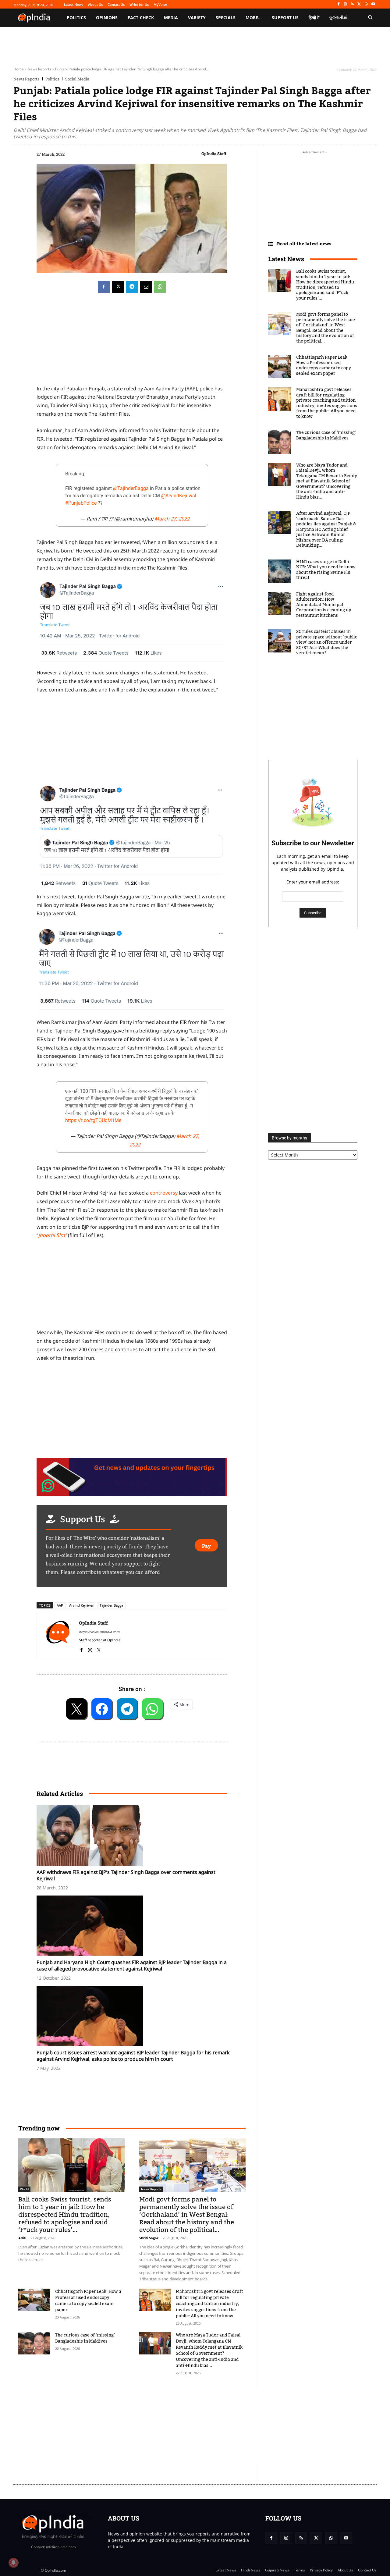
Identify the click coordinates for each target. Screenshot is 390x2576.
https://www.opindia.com (99, 1632)
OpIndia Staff (214, 154)
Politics (52, 79)
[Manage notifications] (13, 2563)
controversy (164, 1193)
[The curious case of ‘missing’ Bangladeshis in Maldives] (34, 2343)
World (24, 2189)
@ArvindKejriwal (179, 496)
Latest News (286, 259)
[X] (359, 4)
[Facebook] (338, 4)
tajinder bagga (111, 1605)
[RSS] (352, 4)
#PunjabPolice (81, 503)
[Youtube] (373, 4)
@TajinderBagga (131, 488)
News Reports (39, 69)
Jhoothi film (52, 1235)
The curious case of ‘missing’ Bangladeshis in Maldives (85, 2338)
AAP (60, 1605)
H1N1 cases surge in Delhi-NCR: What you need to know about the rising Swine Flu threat (326, 570)
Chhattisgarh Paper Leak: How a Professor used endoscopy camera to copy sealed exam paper (88, 2301)
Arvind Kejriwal (81, 1605)
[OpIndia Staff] (58, 1635)
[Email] (146, 287)
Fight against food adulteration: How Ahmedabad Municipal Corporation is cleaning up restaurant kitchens (324, 605)
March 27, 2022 (172, 519)
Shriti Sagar (149, 2238)
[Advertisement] (166, 2427)
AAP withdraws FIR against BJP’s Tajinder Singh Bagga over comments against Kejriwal (126, 1875)
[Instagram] (345, 4)
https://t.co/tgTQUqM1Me (93, 1120)
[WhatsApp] (366, 4)
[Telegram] (132, 287)
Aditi (22, 2238)
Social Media (77, 79)
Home (19, 69)
